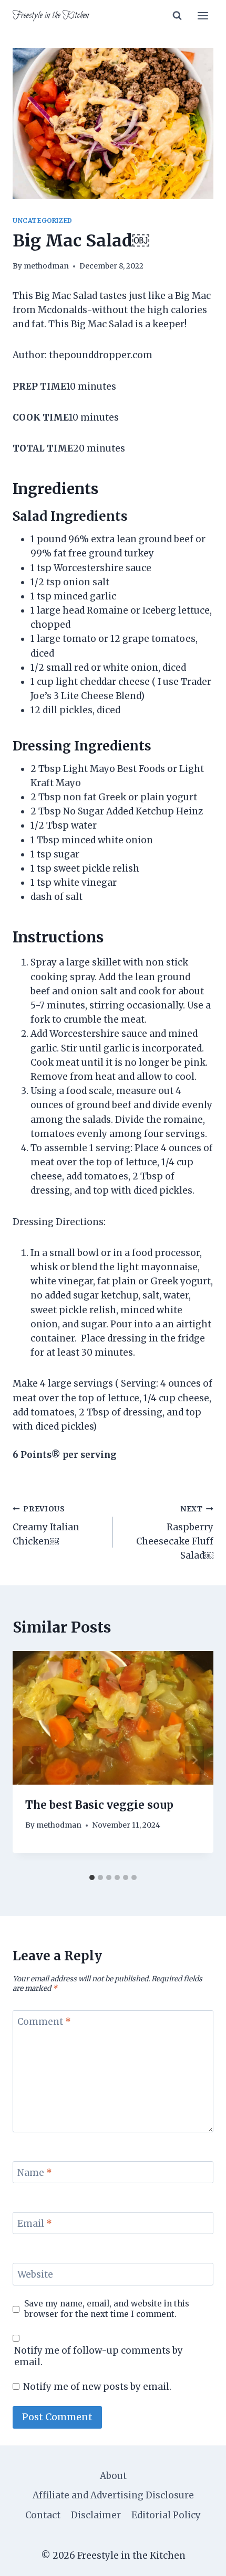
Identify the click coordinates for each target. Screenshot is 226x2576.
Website (35, 2274)
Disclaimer (96, 2515)
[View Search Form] (177, 16)
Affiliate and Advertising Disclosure (113, 2495)
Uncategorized (43, 221)
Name (35, 2173)
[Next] (194, 1760)
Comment (44, 2022)
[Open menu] (203, 15)
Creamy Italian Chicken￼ (46, 1526)
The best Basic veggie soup (99, 1805)
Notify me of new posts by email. (97, 2387)
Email (35, 2224)
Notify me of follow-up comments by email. (99, 2356)
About (113, 2476)
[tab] (92, 1877)
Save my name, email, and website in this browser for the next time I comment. (107, 2309)
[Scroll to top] (199, 2560)
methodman (46, 266)
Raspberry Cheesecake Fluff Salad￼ (175, 1533)
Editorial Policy (166, 2515)
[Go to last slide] (32, 1760)
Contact (43, 2515)
